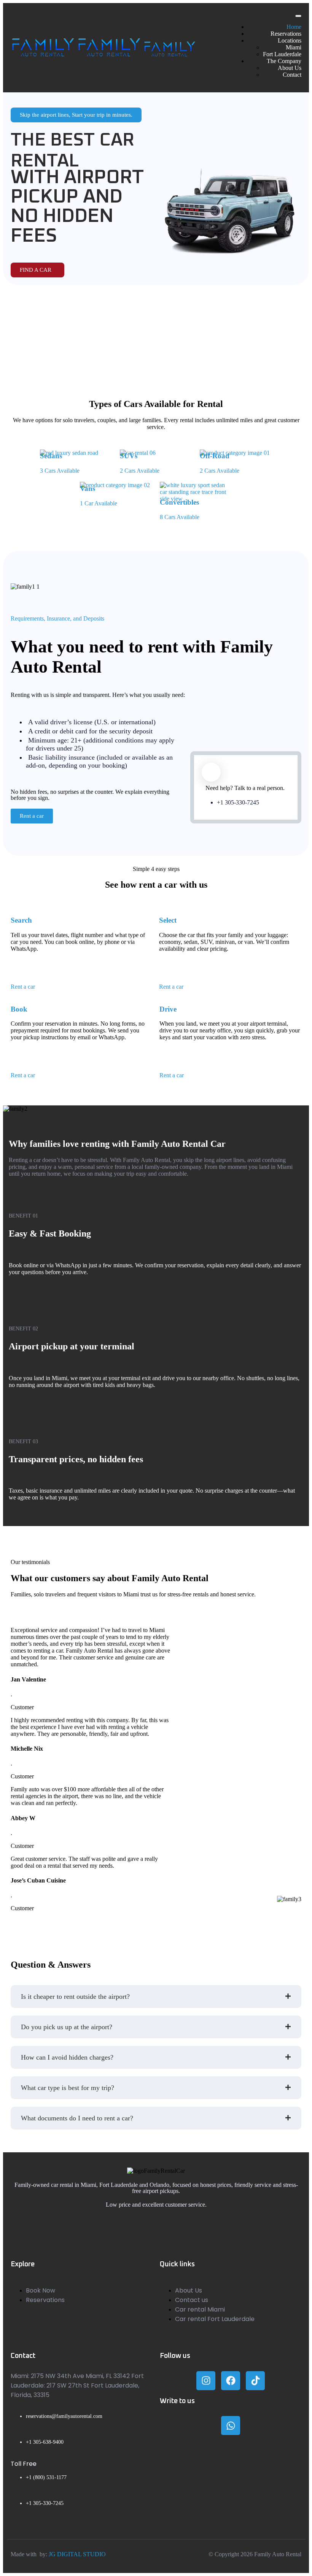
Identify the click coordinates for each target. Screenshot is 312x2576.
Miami (294, 47)
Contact (292, 75)
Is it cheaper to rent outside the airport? (75, 1997)
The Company (284, 61)
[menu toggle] (298, 16)
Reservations (286, 34)
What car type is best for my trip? (68, 2088)
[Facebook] (231, 2381)
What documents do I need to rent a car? (77, 2118)
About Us (290, 68)
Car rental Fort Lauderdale (215, 2319)
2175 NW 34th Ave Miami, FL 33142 (80, 2376)
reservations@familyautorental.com (64, 2416)
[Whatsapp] (231, 2426)
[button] (156, 1997)
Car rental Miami (200, 2309)
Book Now (41, 2290)
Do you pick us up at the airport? (67, 2027)
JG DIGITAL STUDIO (77, 2554)
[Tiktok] (255, 2381)
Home (294, 27)
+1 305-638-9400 (45, 2442)
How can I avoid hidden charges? (67, 2057)
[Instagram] (206, 2381)
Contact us (192, 2300)
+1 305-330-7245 (238, 802)
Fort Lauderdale (282, 54)
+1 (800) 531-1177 (46, 2477)
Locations (290, 40)
